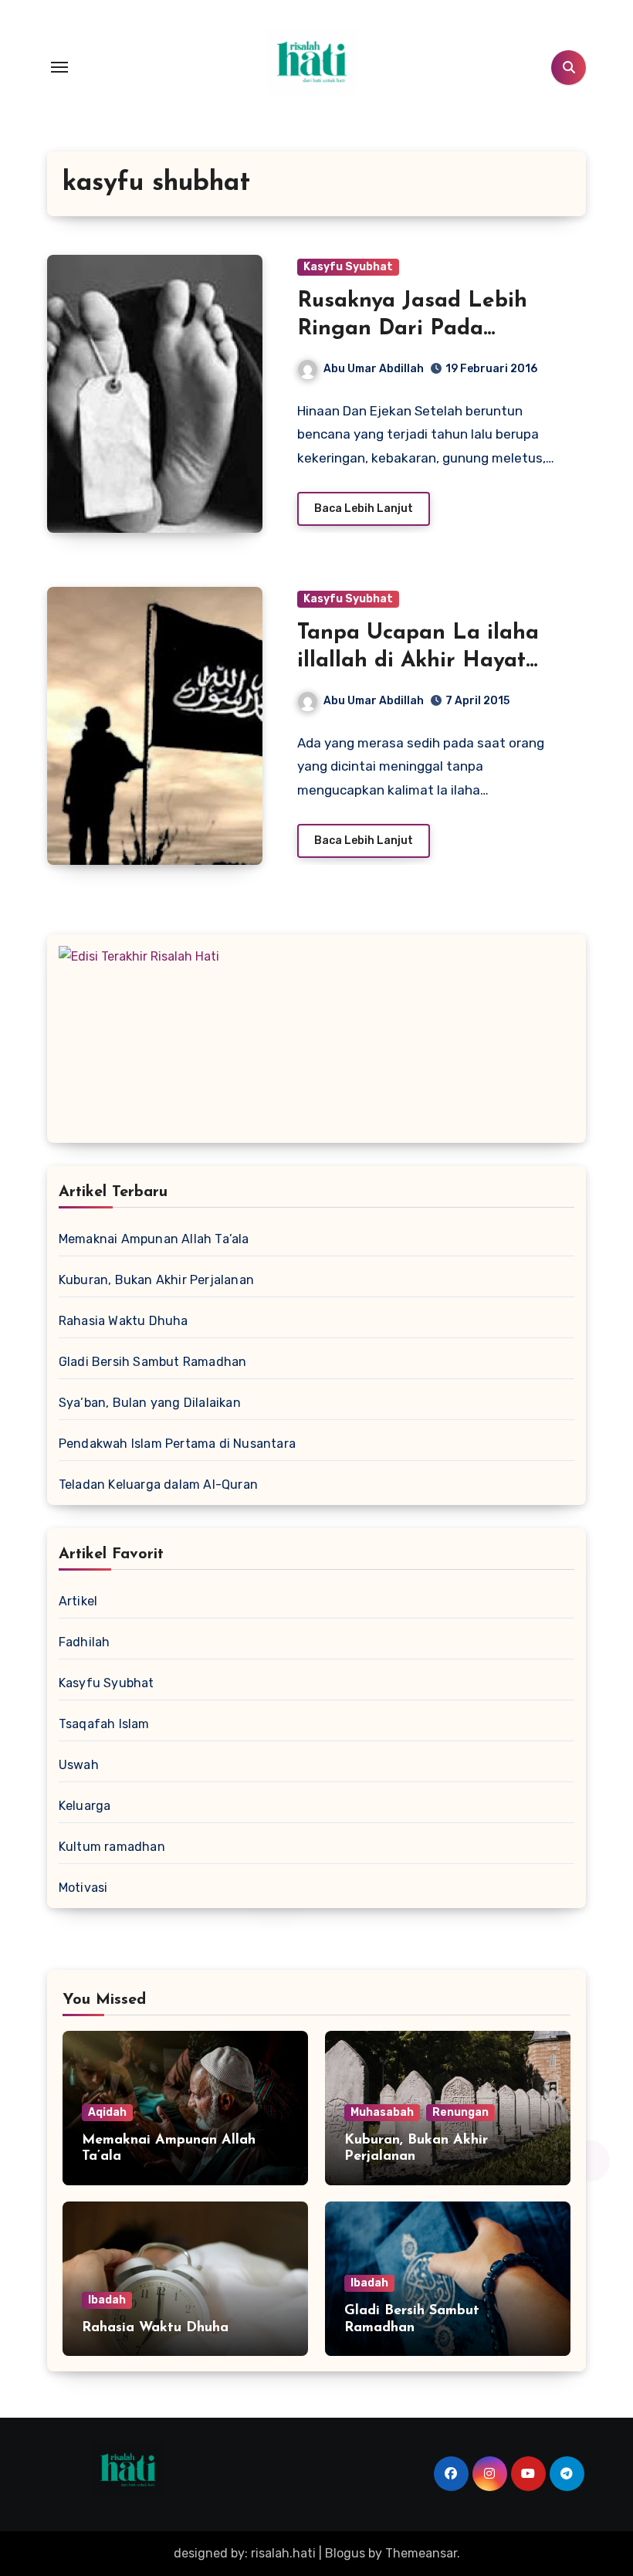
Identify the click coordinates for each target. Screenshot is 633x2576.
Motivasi (83, 1888)
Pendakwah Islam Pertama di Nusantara (177, 1444)
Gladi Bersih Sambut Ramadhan (153, 1362)
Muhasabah (382, 2112)
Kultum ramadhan (112, 1847)
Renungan (460, 2112)
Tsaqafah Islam (104, 1724)
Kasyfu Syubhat (348, 267)
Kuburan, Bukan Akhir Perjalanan (156, 1280)
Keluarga (85, 1806)
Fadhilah (85, 1642)
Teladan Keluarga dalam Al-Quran (158, 1485)
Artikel (78, 1601)
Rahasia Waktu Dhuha (124, 1321)
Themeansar (421, 2553)
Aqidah (107, 2112)
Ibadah (107, 2300)
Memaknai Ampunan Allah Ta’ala (154, 1239)
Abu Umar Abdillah (374, 369)
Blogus (345, 2553)
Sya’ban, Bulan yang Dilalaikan (150, 1403)
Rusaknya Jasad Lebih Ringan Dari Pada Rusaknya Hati (412, 329)
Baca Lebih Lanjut (364, 508)
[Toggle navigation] (59, 67)
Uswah (79, 1765)
